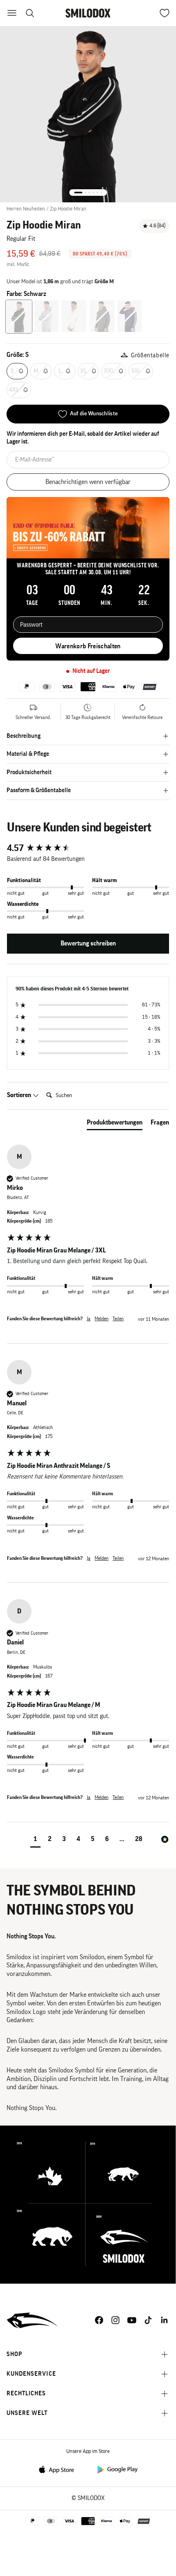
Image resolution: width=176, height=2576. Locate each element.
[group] (88, 848)
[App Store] (59, 2469)
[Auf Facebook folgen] (99, 2320)
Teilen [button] (118, 1319)
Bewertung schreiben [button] (88, 943)
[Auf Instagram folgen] (115, 2320)
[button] (35, 1840)
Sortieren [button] (20, 1095)
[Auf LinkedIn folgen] (165, 2320)
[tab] (115, 1124)
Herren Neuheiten (26, 209)
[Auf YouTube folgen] (132, 2320)
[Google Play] (117, 2469)
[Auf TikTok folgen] (148, 2320)
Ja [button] (89, 1319)
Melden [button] (102, 1319)
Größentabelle (150, 355)
